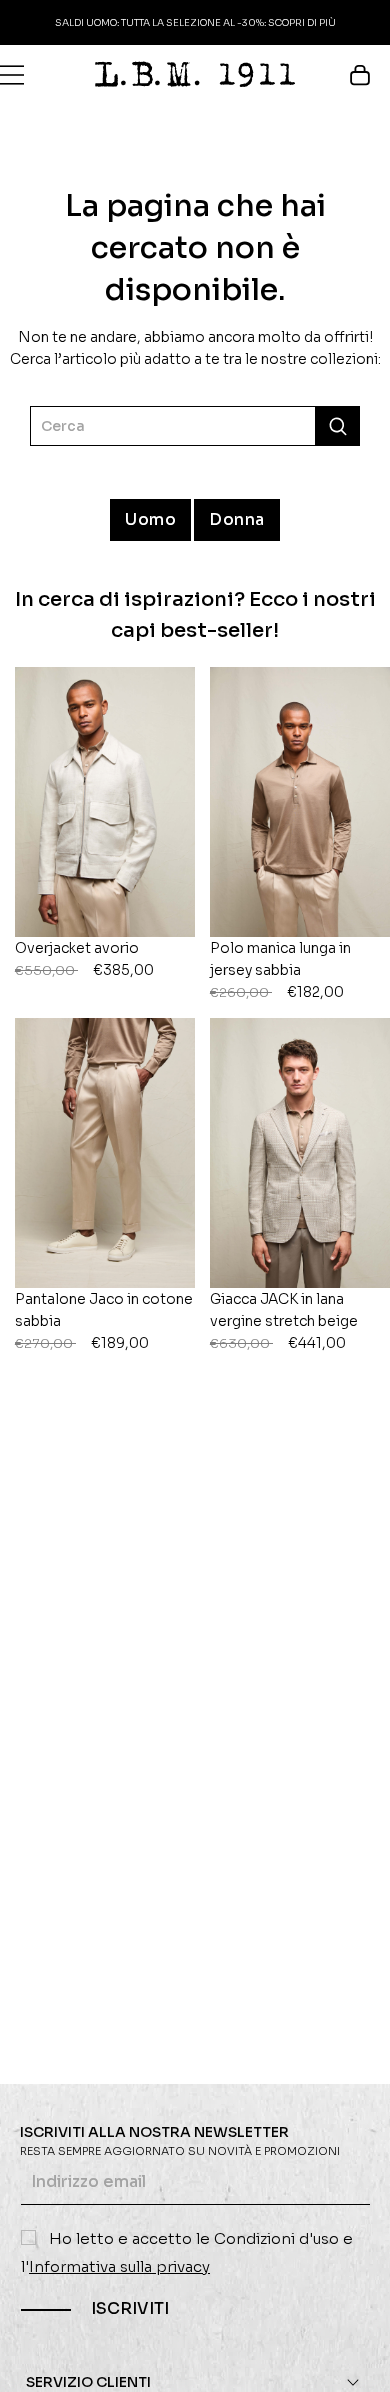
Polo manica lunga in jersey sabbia (280, 970)
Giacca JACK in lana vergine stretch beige (284, 1321)
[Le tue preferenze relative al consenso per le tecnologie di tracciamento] (355, 2357)
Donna (237, 519)
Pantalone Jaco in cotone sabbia (104, 1321)
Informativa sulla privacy (119, 2266)
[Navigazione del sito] (12, 75)
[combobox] (195, 426)
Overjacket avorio (84, 959)
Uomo (150, 519)
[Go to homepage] (195, 74)
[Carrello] (369, 75)
